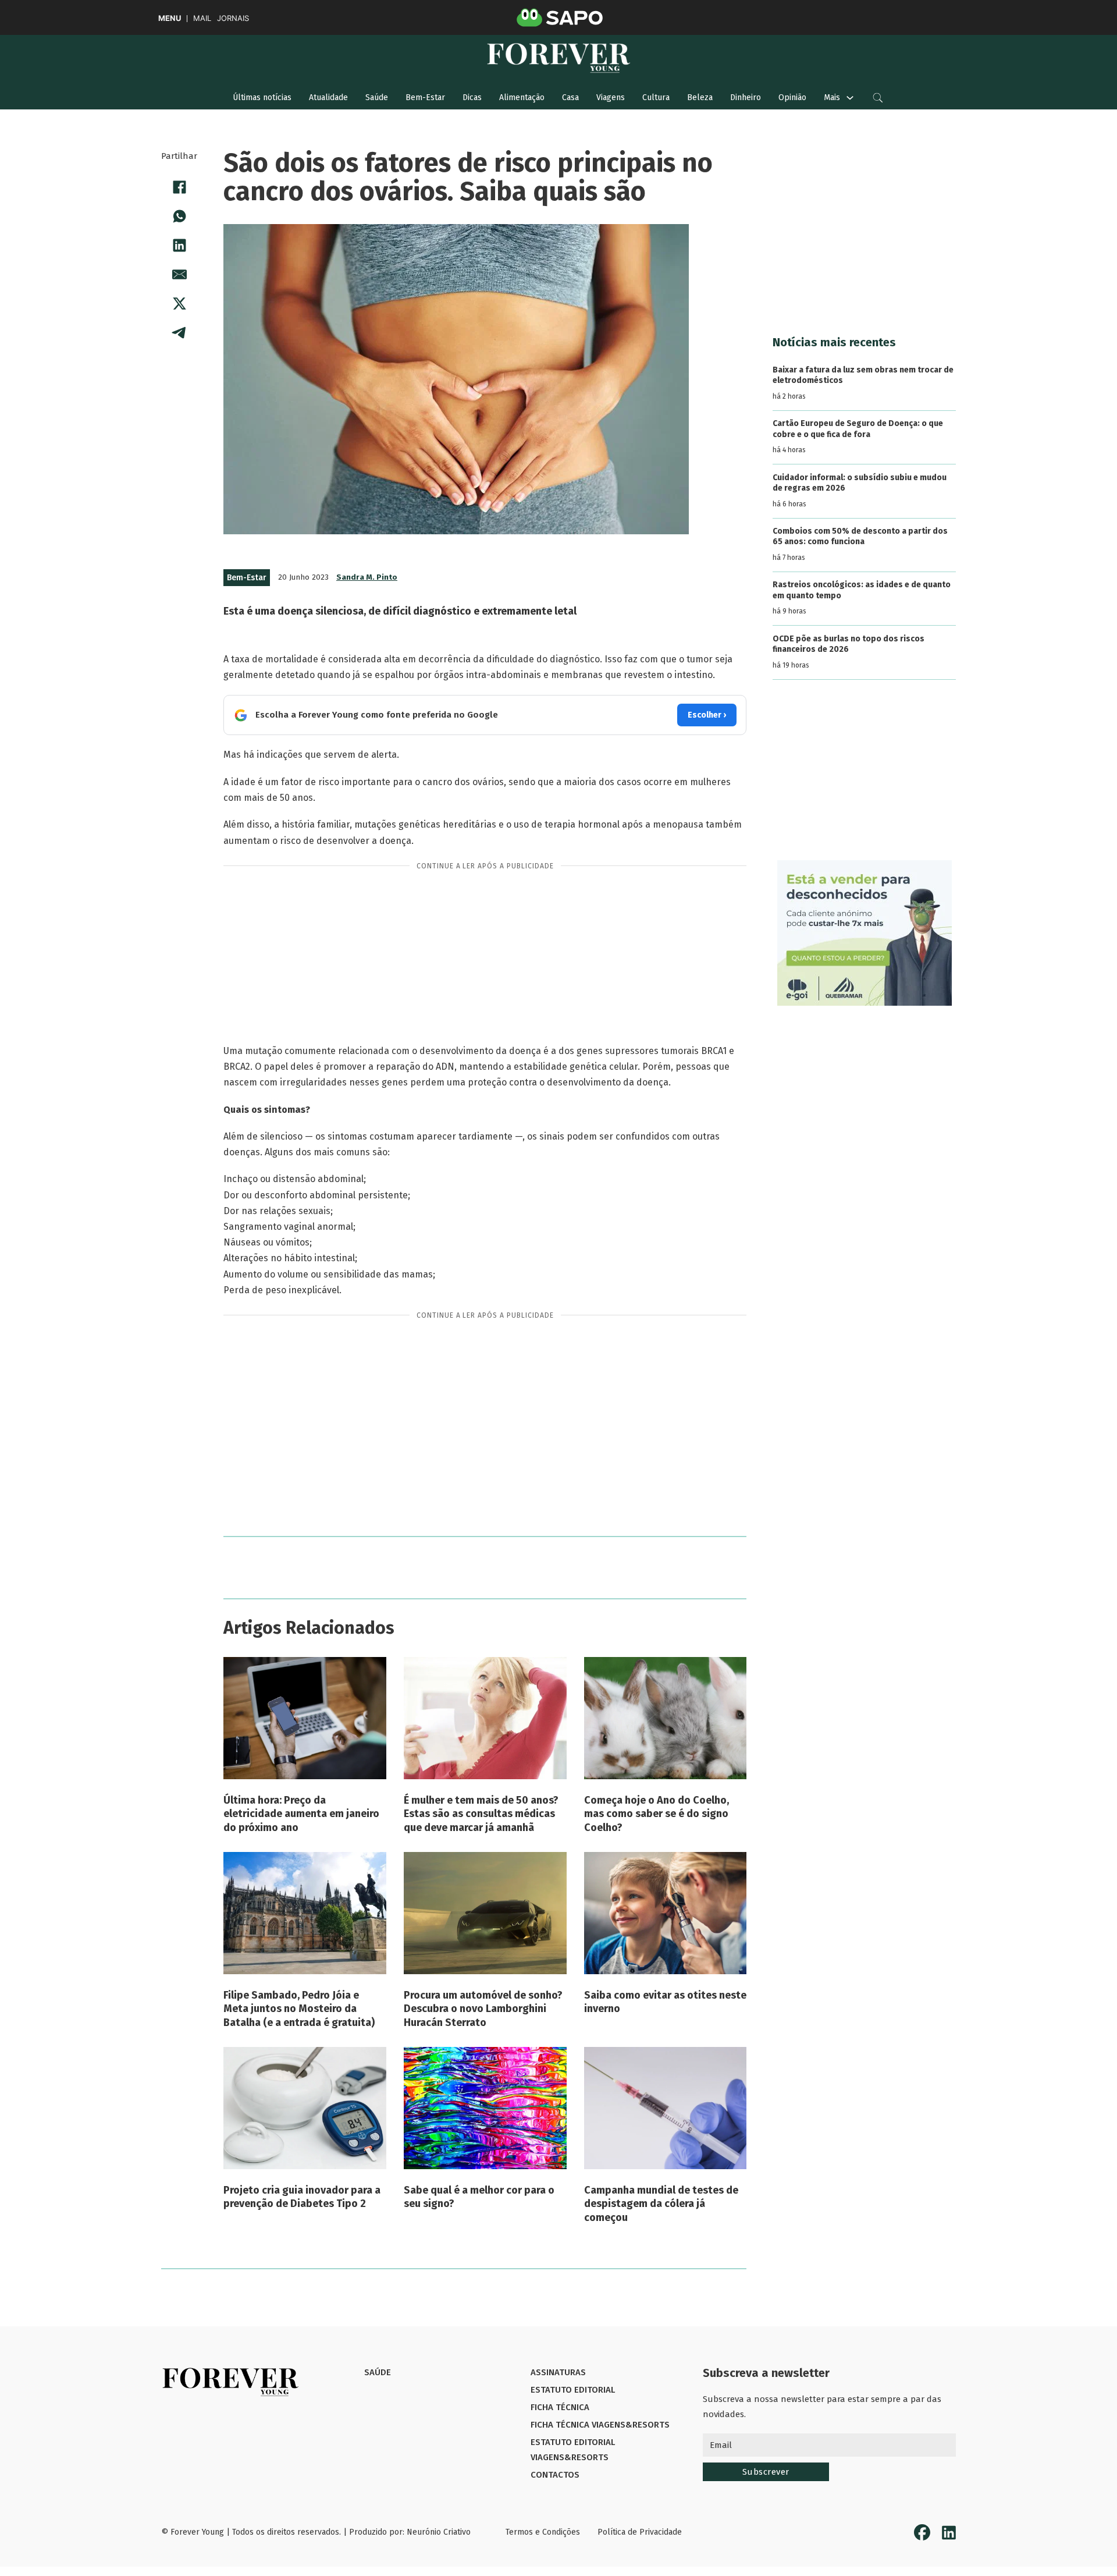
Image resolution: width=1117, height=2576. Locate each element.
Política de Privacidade (640, 2532)
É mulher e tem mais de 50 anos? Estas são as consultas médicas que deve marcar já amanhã (481, 1814)
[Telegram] (179, 332)
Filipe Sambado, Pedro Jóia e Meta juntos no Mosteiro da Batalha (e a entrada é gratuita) (299, 2009)
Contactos (555, 2475)
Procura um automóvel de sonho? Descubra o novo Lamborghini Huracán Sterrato (483, 2009)
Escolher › (707, 715)
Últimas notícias (262, 97)
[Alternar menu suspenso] (850, 98)
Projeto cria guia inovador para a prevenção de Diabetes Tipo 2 (302, 2197)
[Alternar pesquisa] (878, 98)
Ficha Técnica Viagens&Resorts (600, 2425)
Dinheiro (746, 97)
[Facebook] (179, 187)
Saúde (377, 97)
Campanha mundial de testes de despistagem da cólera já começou (661, 2204)
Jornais (233, 18)
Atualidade (328, 97)
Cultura (656, 97)
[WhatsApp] (179, 216)
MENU (170, 18)
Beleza (700, 97)
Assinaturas (558, 2372)
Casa (570, 97)
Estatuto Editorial (573, 2390)
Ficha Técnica (560, 2407)
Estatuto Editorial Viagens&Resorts (573, 2450)
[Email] (179, 274)
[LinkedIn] (179, 245)
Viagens (611, 97)
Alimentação (522, 97)
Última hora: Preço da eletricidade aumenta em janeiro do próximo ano (301, 1814)
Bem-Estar (425, 97)
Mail (202, 18)
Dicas (472, 97)
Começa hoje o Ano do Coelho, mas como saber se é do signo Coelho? (657, 1814)
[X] (179, 303)
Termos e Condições (543, 2532)
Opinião (792, 97)
